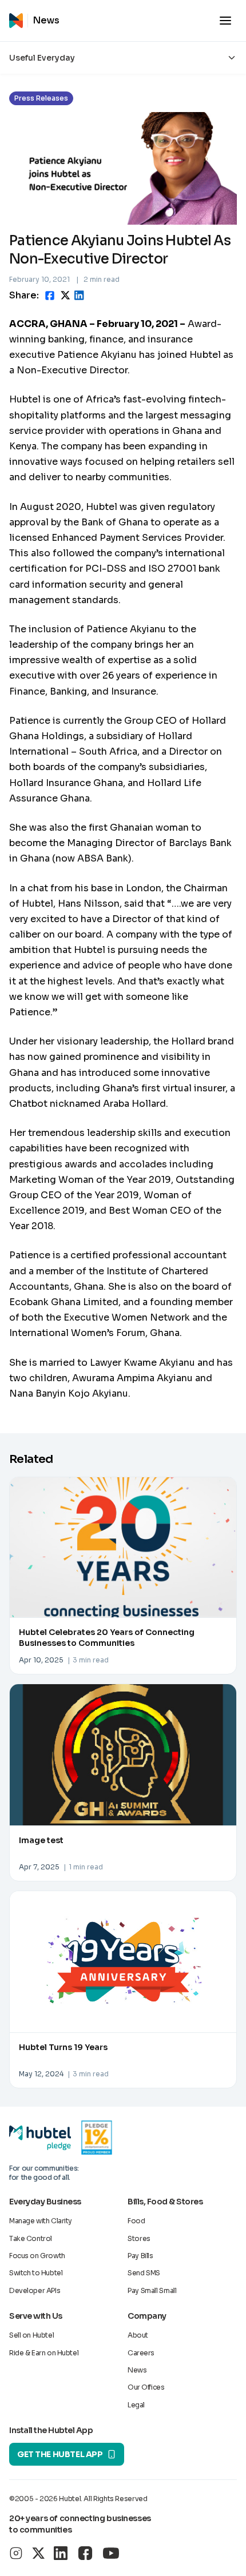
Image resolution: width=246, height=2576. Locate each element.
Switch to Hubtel (36, 2273)
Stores (139, 2238)
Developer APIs (35, 2290)
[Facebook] (85, 2553)
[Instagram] (16, 2553)
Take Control (31, 2238)
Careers (141, 2353)
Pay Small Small (152, 2290)
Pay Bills (140, 2256)
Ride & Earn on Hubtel (44, 2353)
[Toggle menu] (225, 21)
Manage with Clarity (41, 2221)
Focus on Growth (37, 2256)
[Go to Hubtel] (18, 21)
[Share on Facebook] (50, 296)
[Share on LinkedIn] (79, 295)
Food (136, 2221)
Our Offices (146, 2387)
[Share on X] (65, 295)
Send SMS (144, 2273)
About (138, 2335)
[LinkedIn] (61, 2553)
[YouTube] (111, 2553)
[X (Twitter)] (38, 2553)
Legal (136, 2405)
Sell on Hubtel (31, 2335)
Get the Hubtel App (60, 2454)
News (137, 2370)
